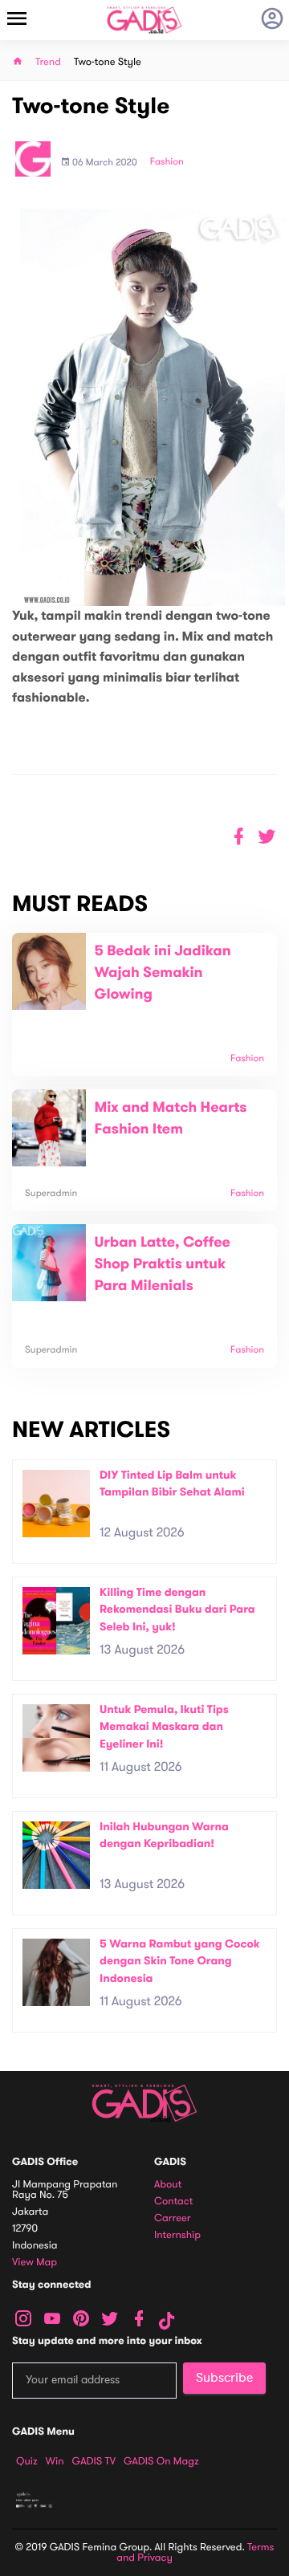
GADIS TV (94, 2461)
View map (35, 2263)
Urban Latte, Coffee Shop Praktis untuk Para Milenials (162, 1264)
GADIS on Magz (161, 2461)
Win (55, 2461)
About (168, 2185)
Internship (177, 2235)
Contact (173, 2202)
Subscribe (224, 2378)
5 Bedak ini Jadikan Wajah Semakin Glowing (162, 973)
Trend (48, 62)
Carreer (173, 2218)
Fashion (167, 162)
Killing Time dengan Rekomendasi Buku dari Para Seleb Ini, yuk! (177, 1609)
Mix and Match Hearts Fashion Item (170, 1119)
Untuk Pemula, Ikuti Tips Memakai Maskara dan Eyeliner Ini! (164, 1727)
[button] (267, 837)
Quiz (27, 2461)
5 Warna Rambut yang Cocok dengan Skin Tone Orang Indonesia (180, 1961)
